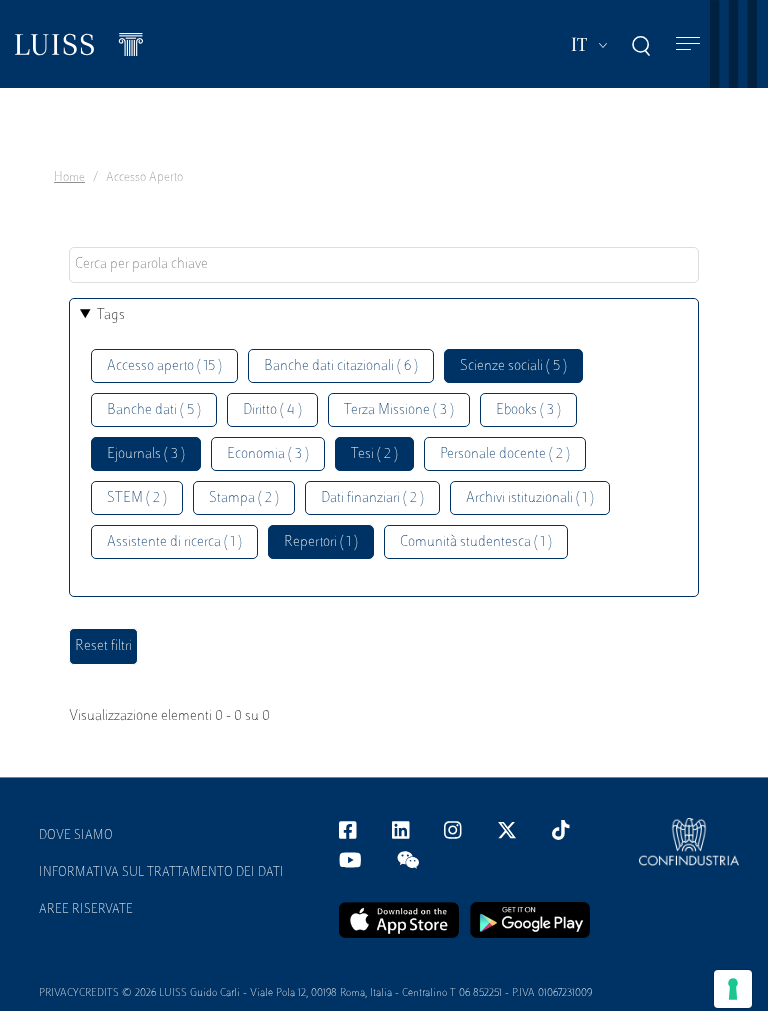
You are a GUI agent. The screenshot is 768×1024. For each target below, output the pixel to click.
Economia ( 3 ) (268, 454)
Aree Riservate (86, 910)
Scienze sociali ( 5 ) (513, 366)
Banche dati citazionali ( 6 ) (341, 366)
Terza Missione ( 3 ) (399, 410)
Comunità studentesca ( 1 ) (476, 542)
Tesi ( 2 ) (374, 454)
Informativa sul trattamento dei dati (161, 873)
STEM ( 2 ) (137, 498)
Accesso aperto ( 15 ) (164, 366)
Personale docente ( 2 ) (505, 454)
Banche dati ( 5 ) (154, 410)
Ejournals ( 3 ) (146, 454)
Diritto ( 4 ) (272, 410)
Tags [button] (111, 315)
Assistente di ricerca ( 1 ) (174, 542)
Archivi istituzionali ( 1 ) (530, 498)
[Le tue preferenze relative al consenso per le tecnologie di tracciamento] (733, 989)
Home (69, 178)
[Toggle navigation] (688, 44)
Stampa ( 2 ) (244, 498)
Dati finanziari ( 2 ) (372, 498)
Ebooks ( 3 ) (528, 410)
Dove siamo (76, 836)
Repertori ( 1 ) (321, 542)
